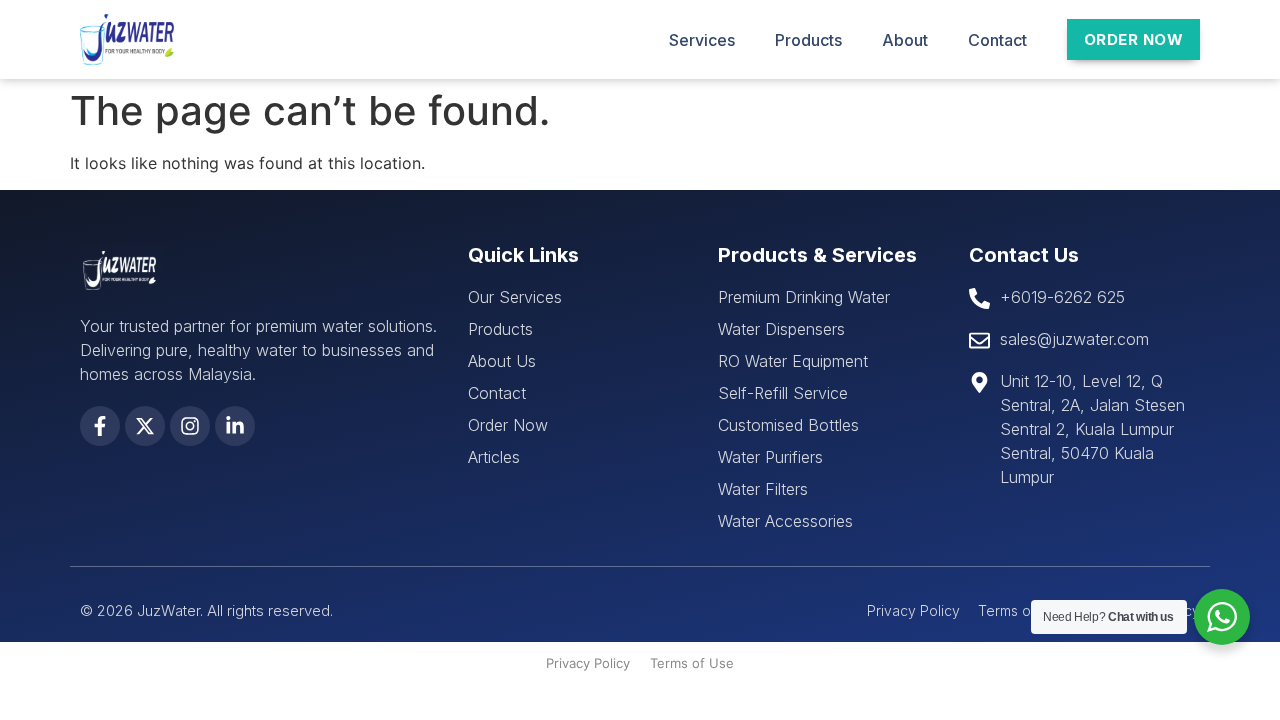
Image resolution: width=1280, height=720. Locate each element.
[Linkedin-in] (235, 426)
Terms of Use (692, 663)
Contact (997, 40)
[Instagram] (190, 426)
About (905, 40)
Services (702, 40)
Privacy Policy (588, 663)
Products (808, 40)
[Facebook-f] (100, 426)
